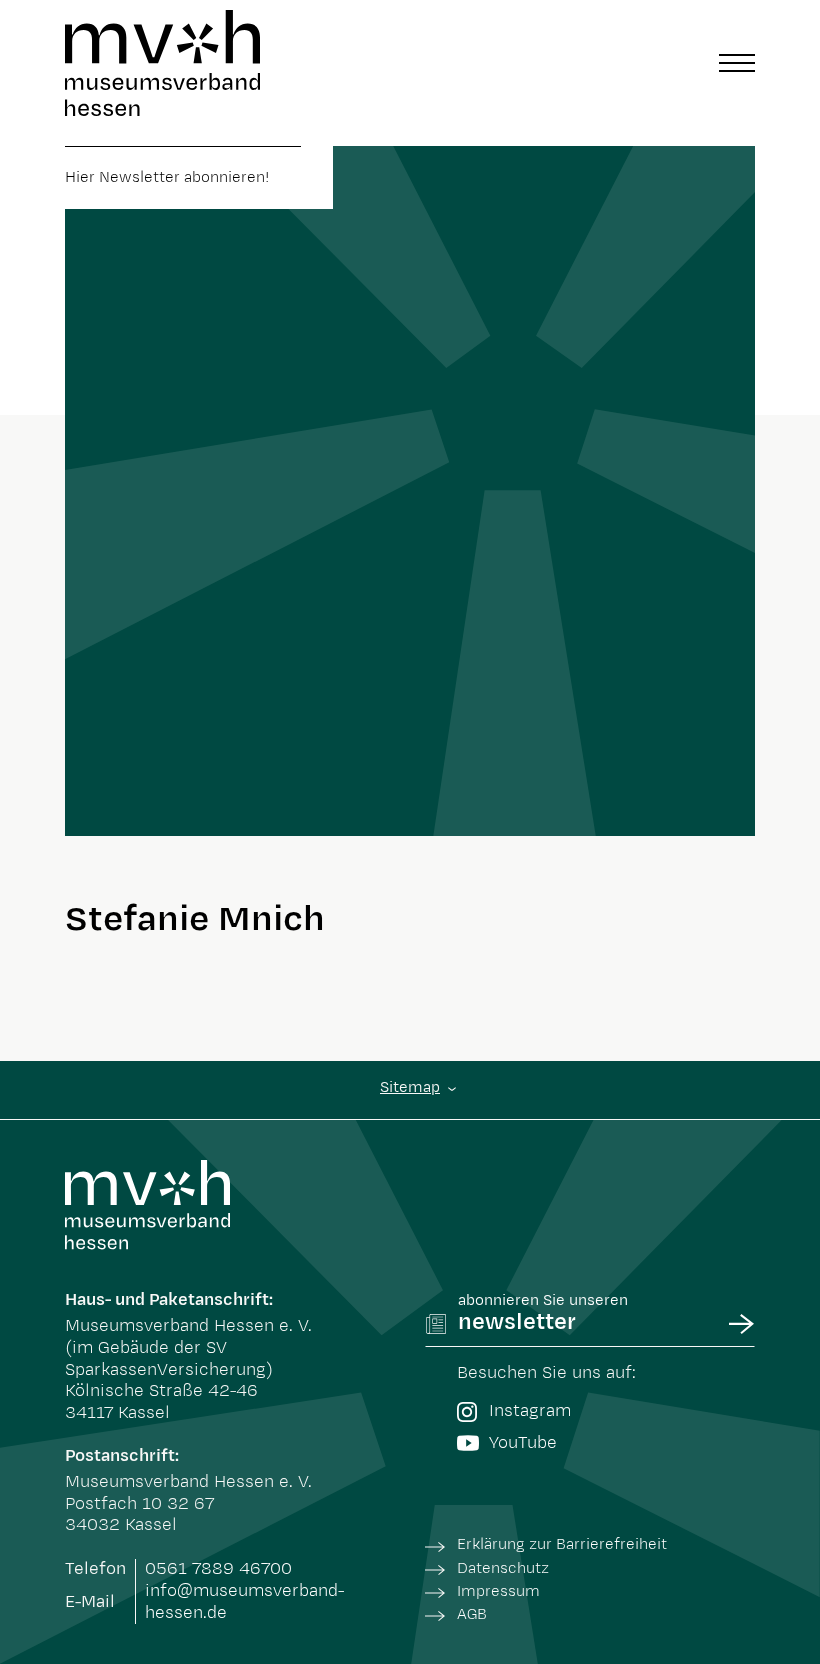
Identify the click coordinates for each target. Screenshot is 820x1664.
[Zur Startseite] (162, 63)
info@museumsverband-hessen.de (244, 1602)
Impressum (498, 1591)
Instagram (530, 1411)
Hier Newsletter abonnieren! (167, 177)
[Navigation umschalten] (737, 63)
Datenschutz (503, 1568)
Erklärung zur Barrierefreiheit (562, 1544)
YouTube (523, 1443)
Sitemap (410, 1087)
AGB (472, 1614)
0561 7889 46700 (218, 1569)
